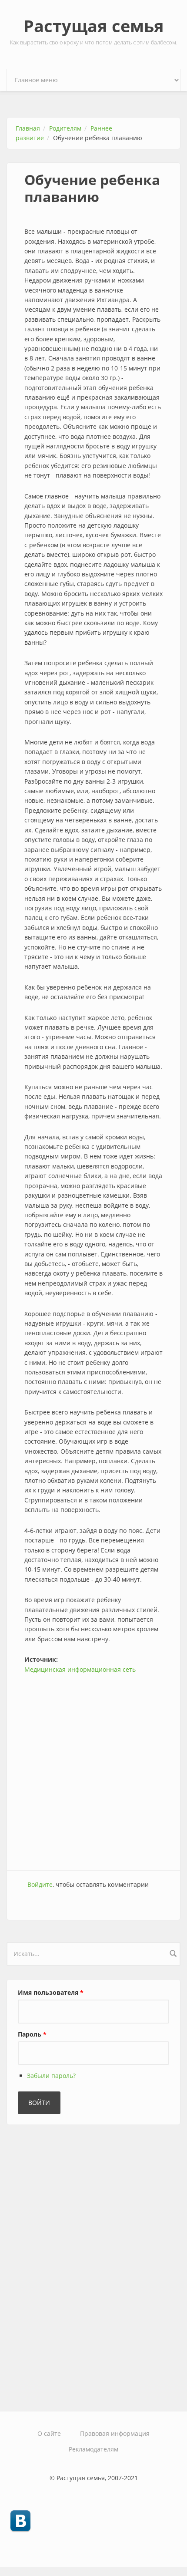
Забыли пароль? (51, 2076)
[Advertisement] (93, 1768)
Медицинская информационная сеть (80, 1669)
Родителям (65, 128)
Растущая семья (94, 26)
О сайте (49, 2433)
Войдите (40, 1884)
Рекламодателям (93, 2449)
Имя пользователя (51, 1992)
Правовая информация (115, 2433)
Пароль (32, 2034)
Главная (28, 128)
